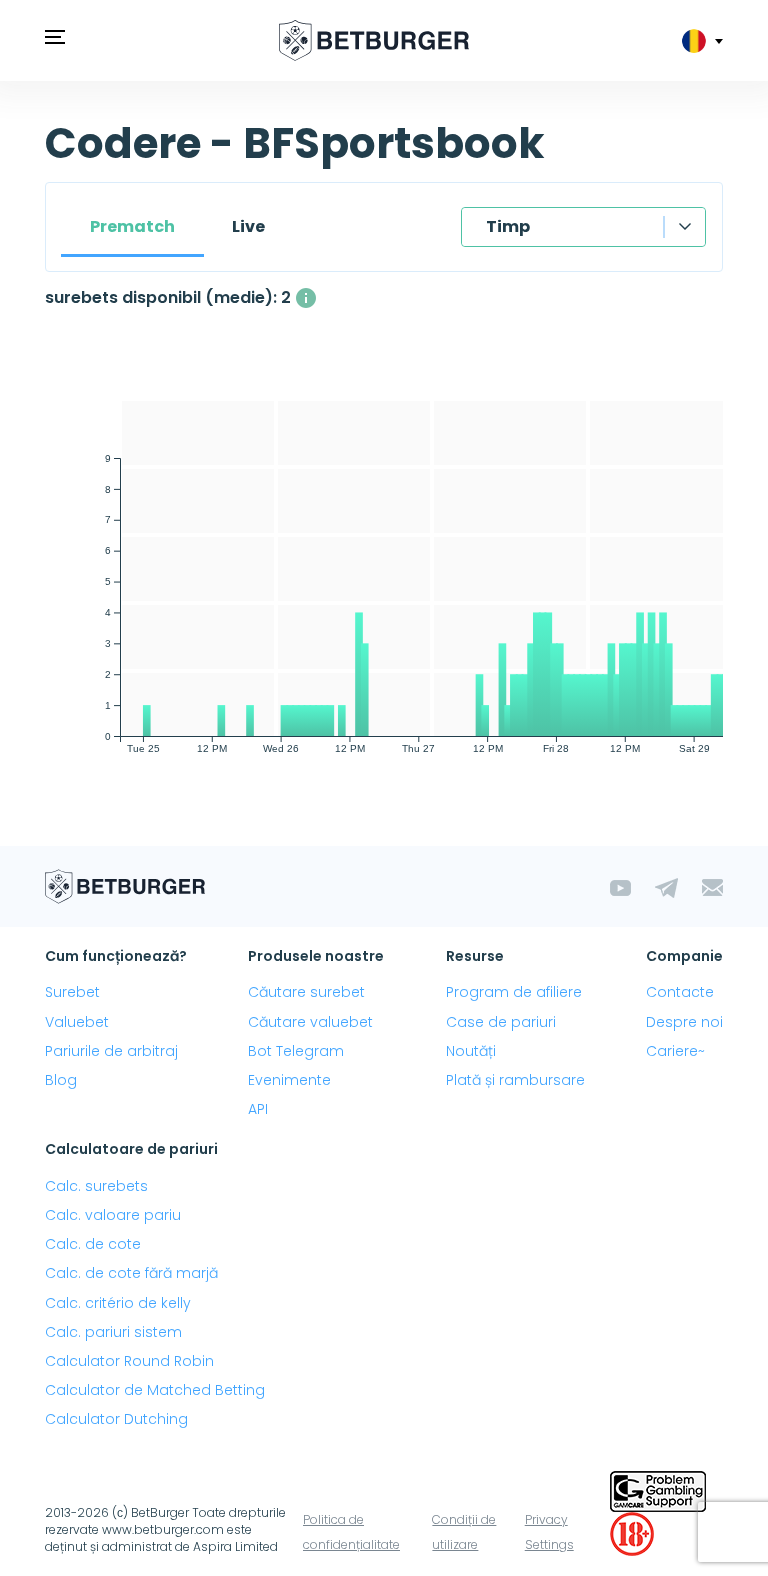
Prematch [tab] (132, 226)
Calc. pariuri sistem (113, 1332)
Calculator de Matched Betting (155, 1390)
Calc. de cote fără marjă (131, 1273)
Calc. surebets (96, 1186)
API (258, 1109)
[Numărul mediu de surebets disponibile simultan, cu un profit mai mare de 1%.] (306, 298)
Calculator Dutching (116, 1419)
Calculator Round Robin (129, 1361)
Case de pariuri (501, 1022)
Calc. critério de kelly (118, 1303)
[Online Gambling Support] (658, 1489)
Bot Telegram (296, 1051)
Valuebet (77, 1022)
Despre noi (684, 1022)
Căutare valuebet (310, 1022)
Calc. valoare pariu (113, 1215)
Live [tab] (248, 226)
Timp (508, 226)
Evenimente (289, 1080)
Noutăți (471, 1051)
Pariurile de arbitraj (111, 1051)
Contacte (680, 992)
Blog (61, 1080)
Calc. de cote (93, 1244)
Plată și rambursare (515, 1080)
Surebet (72, 992)
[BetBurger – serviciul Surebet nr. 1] (374, 40)
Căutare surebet (306, 992)
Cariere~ (675, 1051)
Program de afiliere (514, 992)
